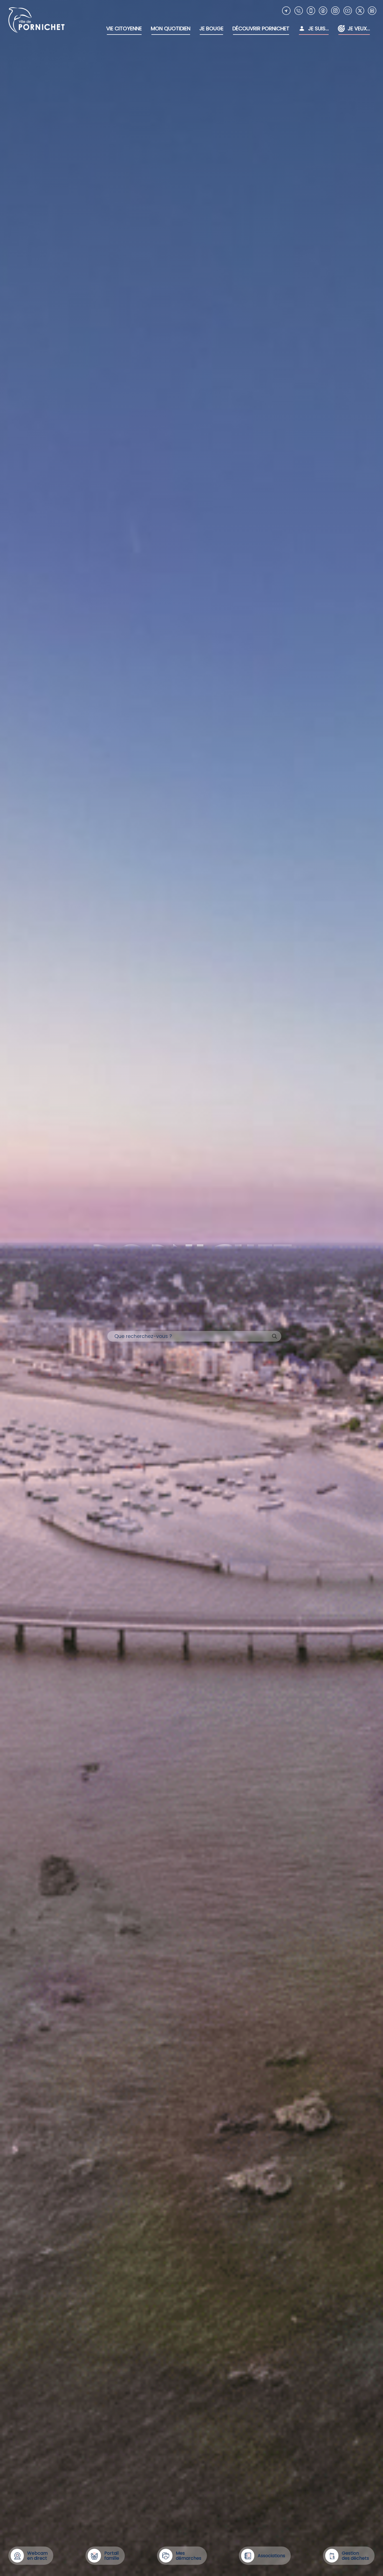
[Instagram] (335, 11)
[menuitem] (124, 29)
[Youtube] (348, 11)
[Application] (311, 11)
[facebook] (323, 11)
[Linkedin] (372, 11)
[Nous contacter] (286, 11)
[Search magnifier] (274, 1336)
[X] (360, 11)
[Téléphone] (299, 11)
